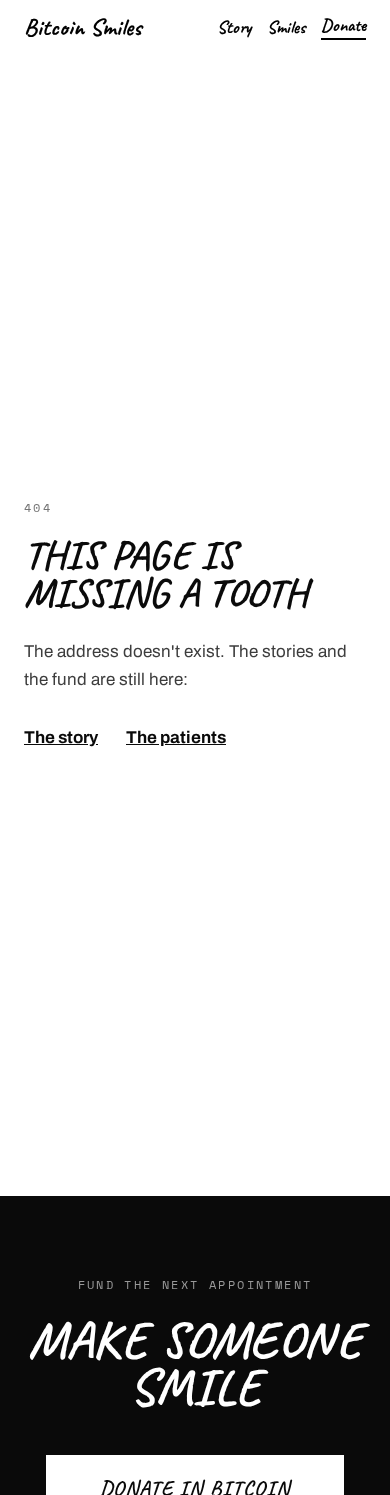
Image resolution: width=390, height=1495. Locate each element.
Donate (343, 25)
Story (234, 27)
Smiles (286, 27)
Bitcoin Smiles (82, 27)
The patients (176, 737)
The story (61, 737)
